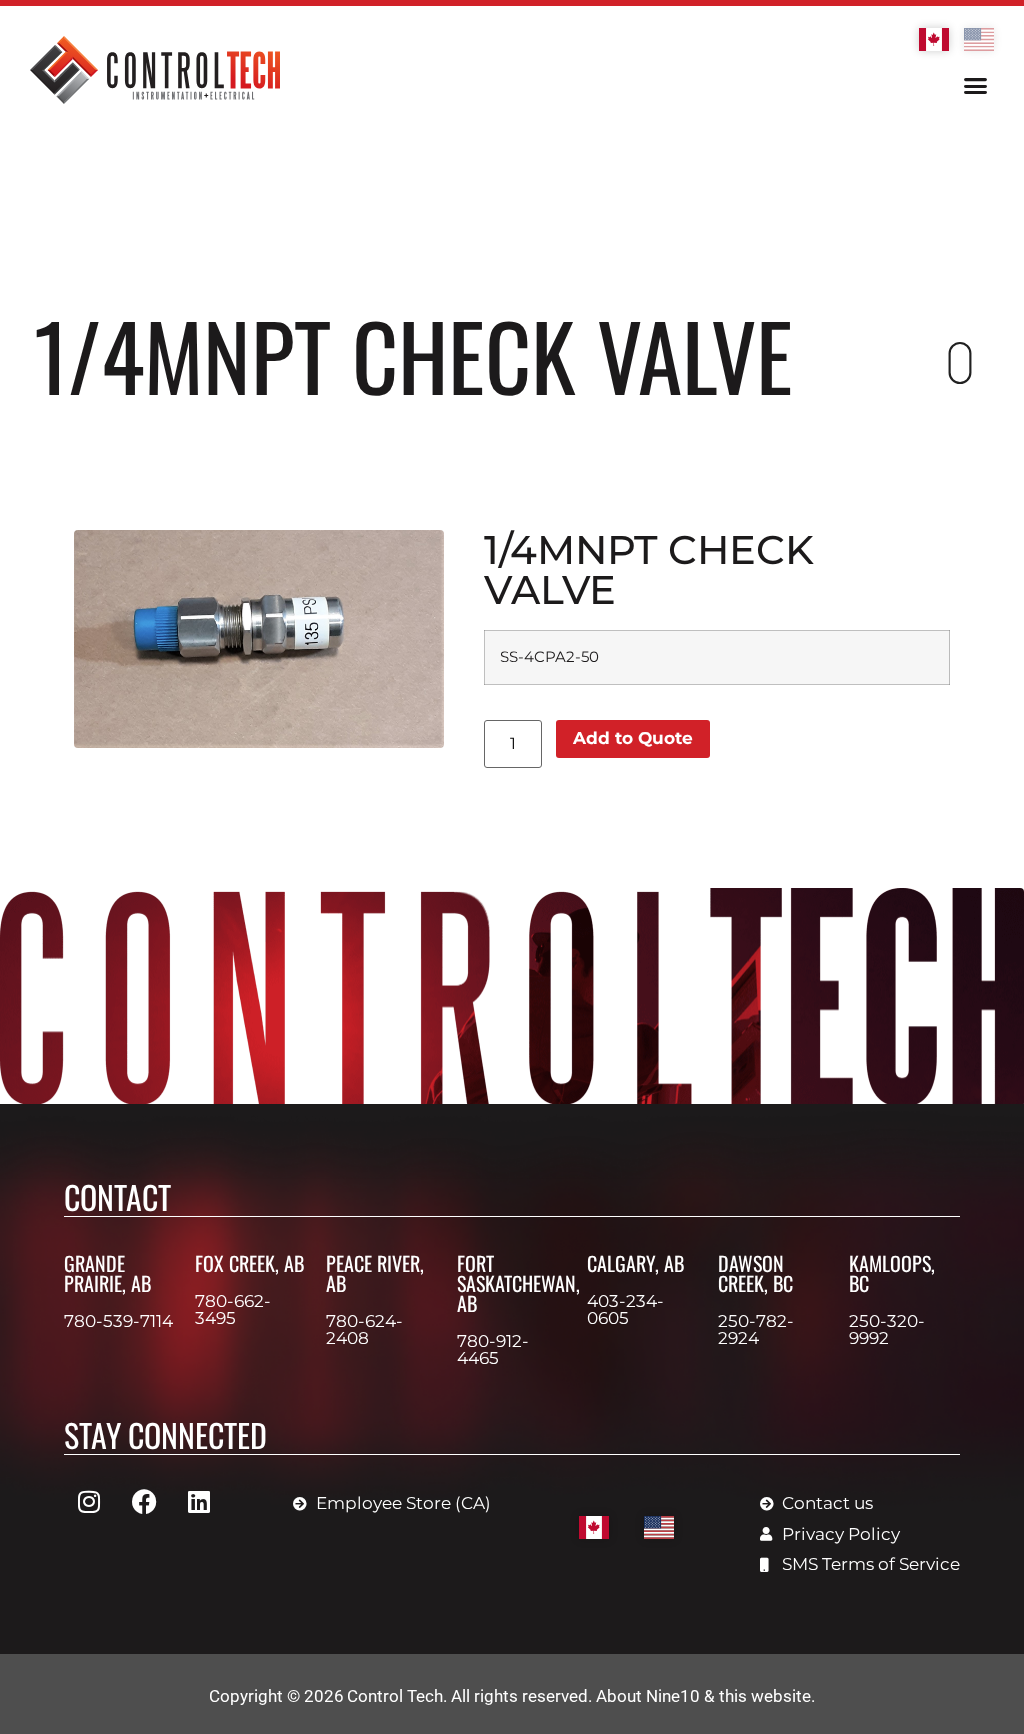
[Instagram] (89, 1501)
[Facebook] (144, 1501)
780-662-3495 (233, 1309)
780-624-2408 (364, 1329)
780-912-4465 (493, 1349)
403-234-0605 (625, 1309)
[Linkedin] (199, 1501)
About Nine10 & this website (703, 1696)
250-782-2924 (756, 1329)
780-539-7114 (118, 1321)
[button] (975, 86)
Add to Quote (633, 738)
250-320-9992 (887, 1329)
